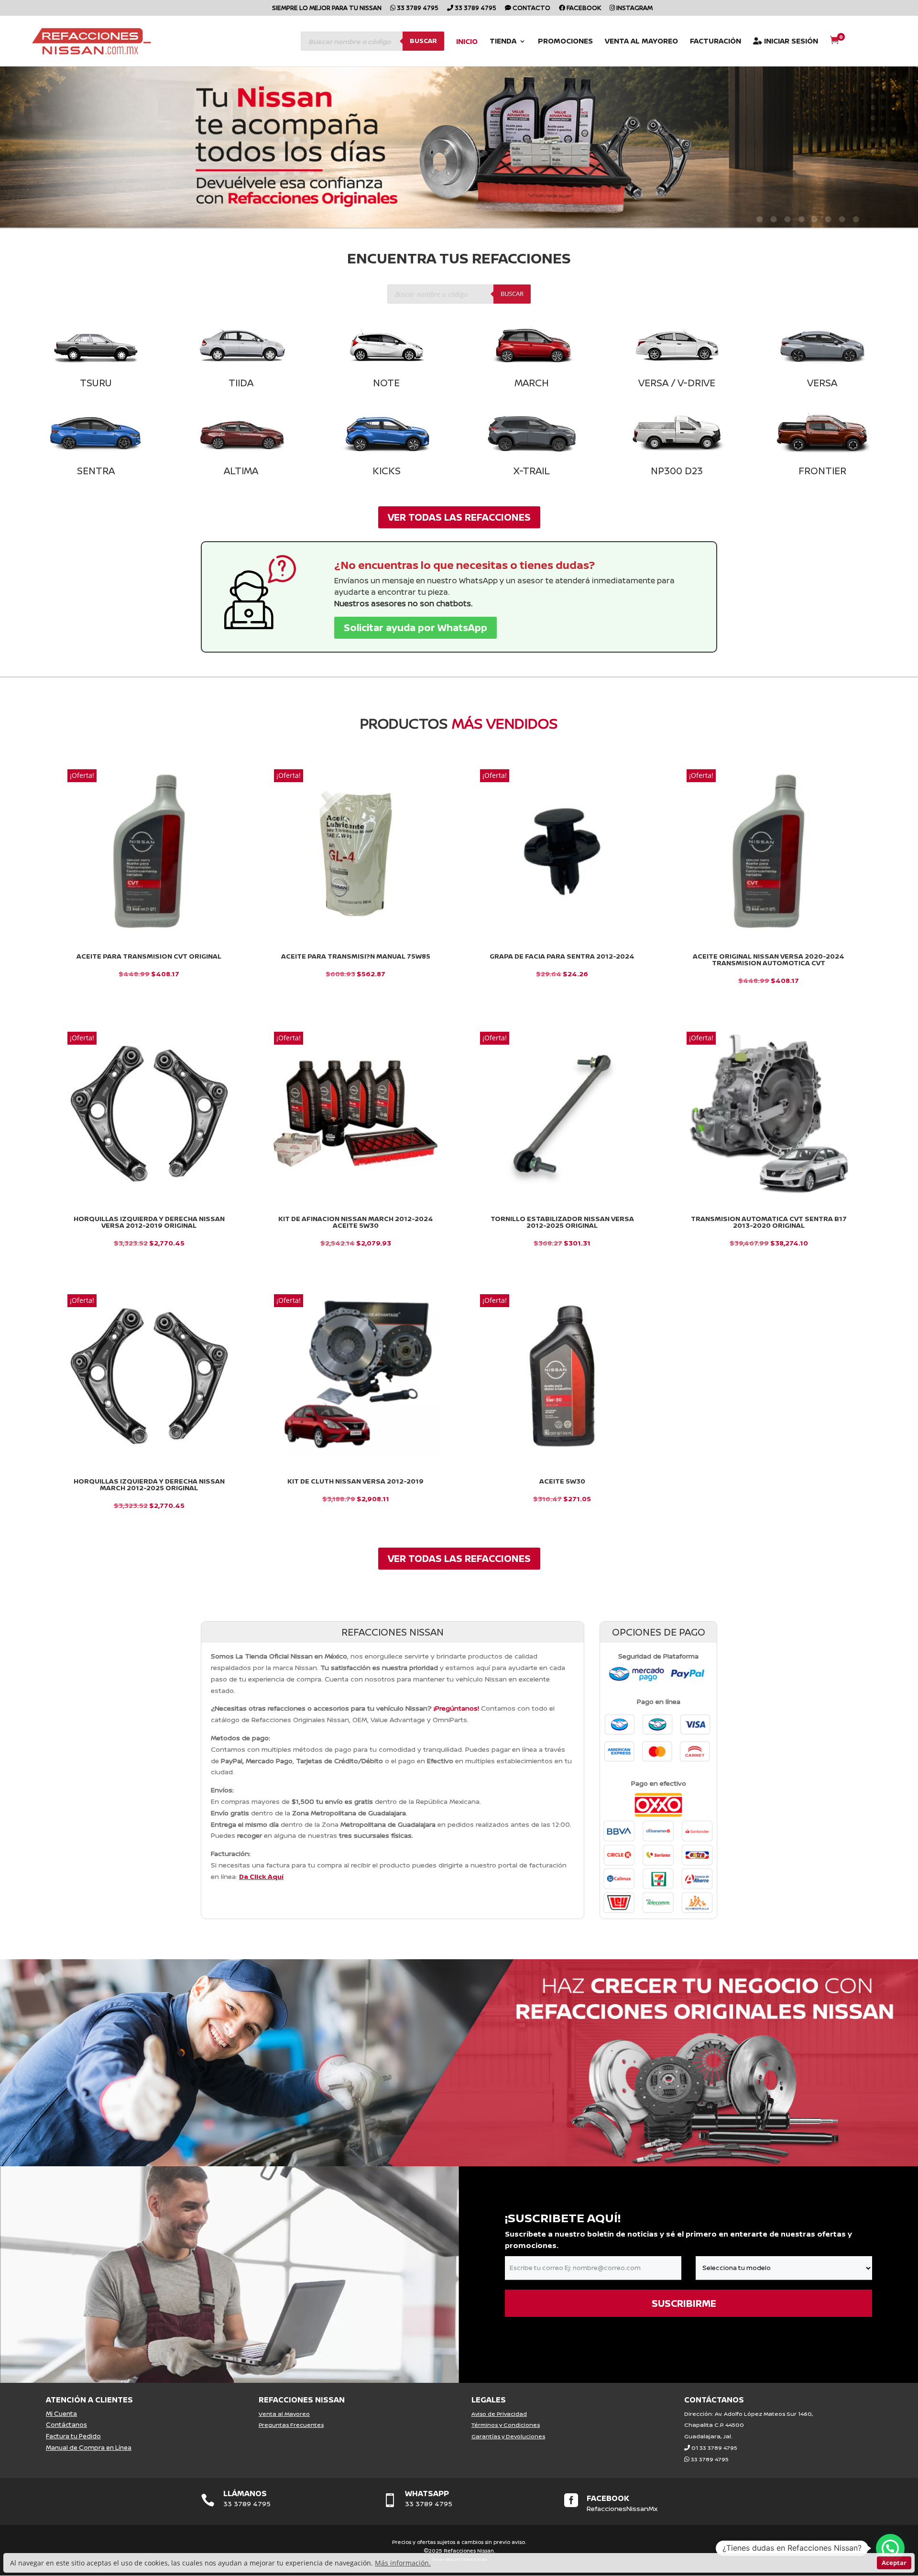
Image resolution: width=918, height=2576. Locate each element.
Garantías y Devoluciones (508, 2436)
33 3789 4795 (417, 8)
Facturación (716, 42)
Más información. (403, 2563)
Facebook (583, 8)
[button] (890, 2548)
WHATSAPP (427, 2493)
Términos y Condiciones (506, 2425)
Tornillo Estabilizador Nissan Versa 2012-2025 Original (562, 1222)
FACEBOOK (608, 2498)
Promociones (565, 42)
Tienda (503, 42)
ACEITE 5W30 (562, 1481)
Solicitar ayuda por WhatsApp (415, 628)
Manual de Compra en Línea (89, 2447)
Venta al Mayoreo (641, 42)
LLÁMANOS (245, 2493)
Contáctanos (66, 2424)
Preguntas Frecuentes (291, 2425)
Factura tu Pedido (73, 2436)
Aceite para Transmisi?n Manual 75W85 (356, 956)
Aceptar (894, 2563)
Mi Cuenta (61, 2413)
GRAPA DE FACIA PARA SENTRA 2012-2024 (562, 956)
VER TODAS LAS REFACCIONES (459, 517)
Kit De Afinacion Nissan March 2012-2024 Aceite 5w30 (356, 1222)
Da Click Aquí (261, 1876)
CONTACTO (531, 8)
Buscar (423, 41)
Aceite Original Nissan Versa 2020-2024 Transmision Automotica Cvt (769, 960)
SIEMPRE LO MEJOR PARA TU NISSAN (327, 8)
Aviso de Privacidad (499, 2414)
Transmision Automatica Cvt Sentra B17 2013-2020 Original (769, 1222)
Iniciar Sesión (790, 42)
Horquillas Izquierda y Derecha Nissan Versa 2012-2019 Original (149, 1222)
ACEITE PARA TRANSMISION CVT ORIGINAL (149, 956)
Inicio (467, 42)
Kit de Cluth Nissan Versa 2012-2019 (355, 1481)
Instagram (634, 8)
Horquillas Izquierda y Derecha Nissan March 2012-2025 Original (149, 1484)
